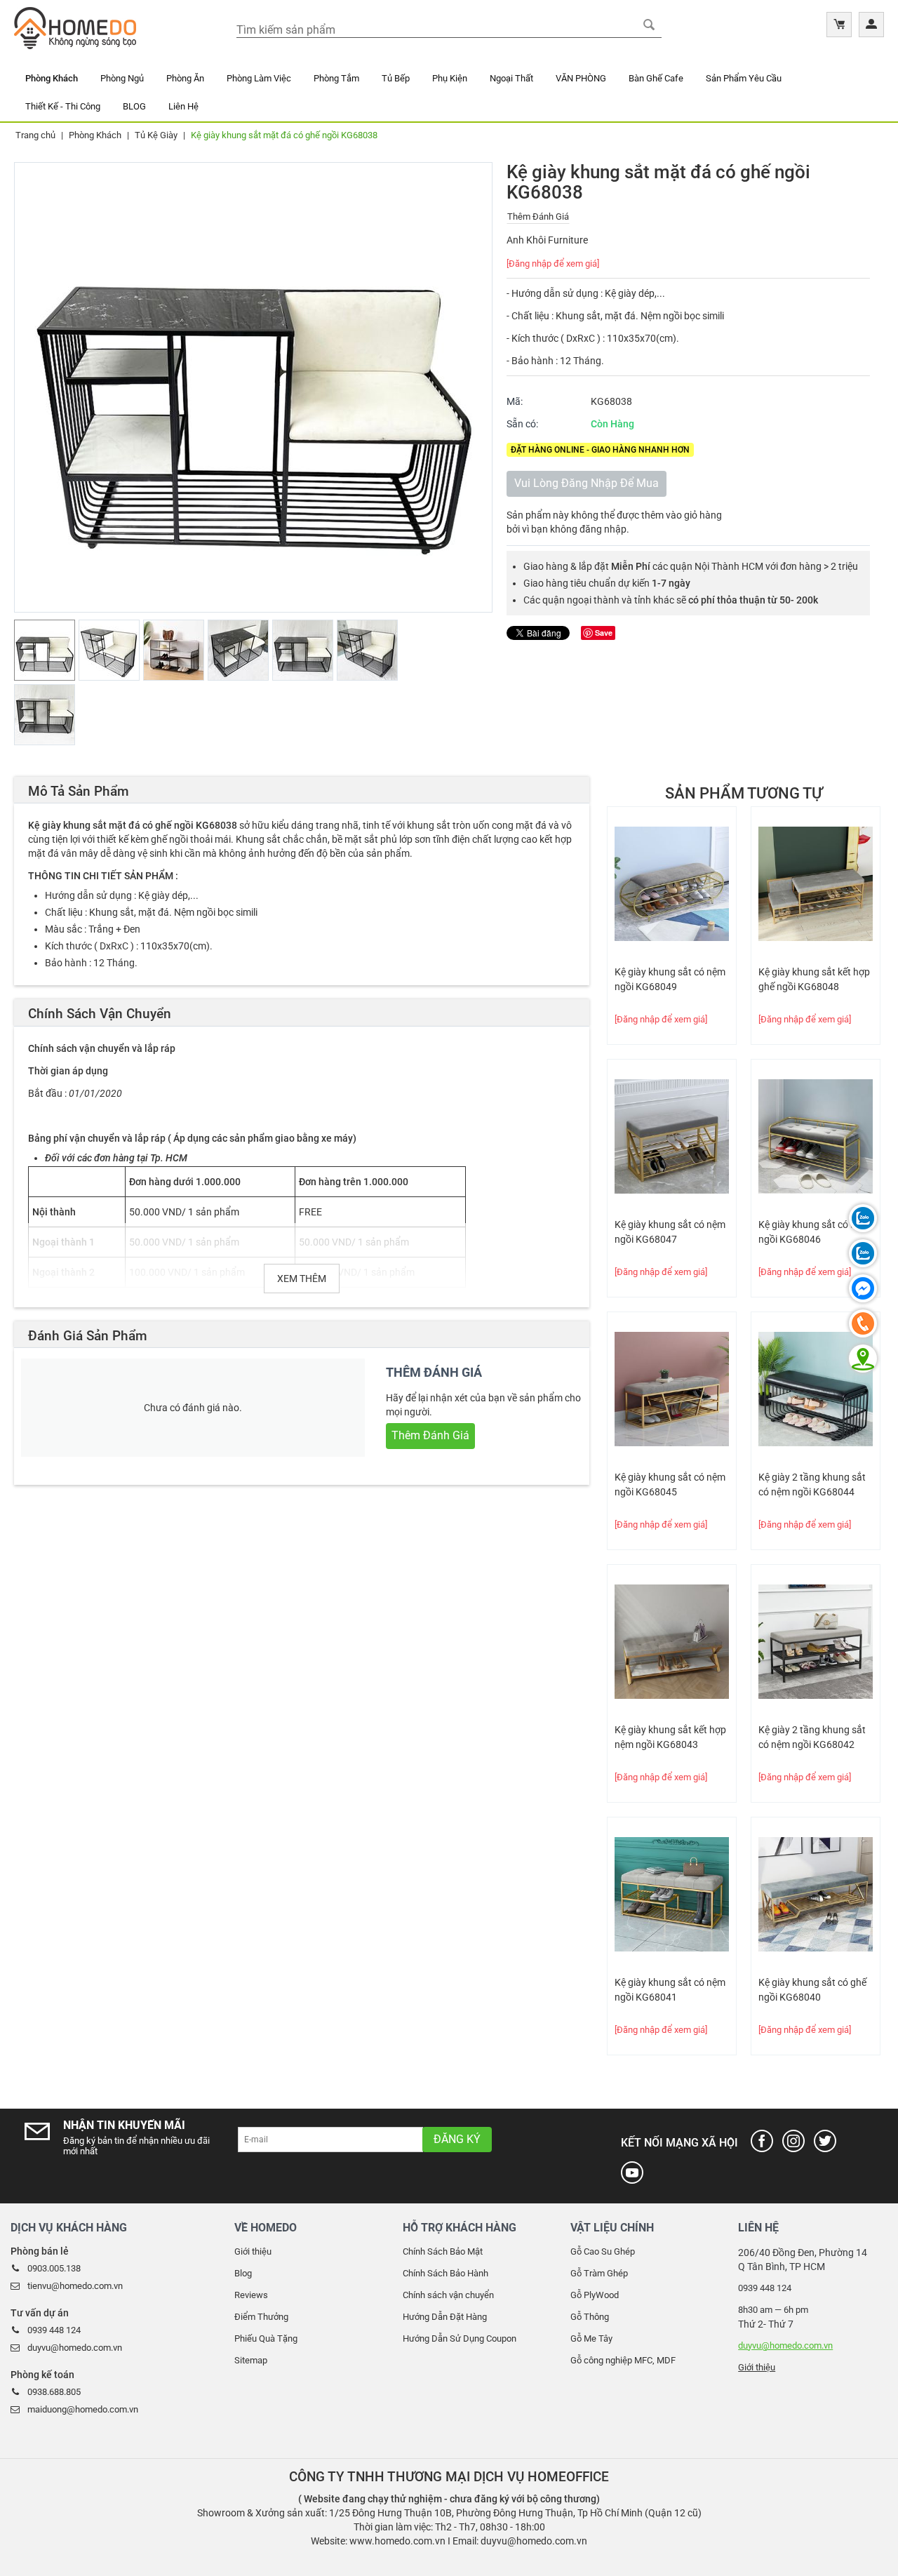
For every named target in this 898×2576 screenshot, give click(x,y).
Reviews (251, 2295)
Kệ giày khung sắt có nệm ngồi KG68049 (670, 979)
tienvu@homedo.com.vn (75, 2286)
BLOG (134, 106)
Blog (243, 2273)
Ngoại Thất (511, 78)
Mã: (515, 401)
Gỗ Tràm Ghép (599, 2273)
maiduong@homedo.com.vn (83, 2409)
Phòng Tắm (336, 78)
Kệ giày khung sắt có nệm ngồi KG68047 (670, 1232)
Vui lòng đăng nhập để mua (587, 483)
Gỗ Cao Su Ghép (603, 2251)
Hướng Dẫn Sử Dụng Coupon (460, 2338)
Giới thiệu (253, 2251)
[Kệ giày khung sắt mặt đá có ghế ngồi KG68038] (253, 387)
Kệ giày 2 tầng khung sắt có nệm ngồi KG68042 (812, 1737)
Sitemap (251, 2360)
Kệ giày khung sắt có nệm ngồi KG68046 (814, 1232)
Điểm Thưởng (261, 2317)
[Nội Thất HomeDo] (75, 27)
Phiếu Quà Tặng (266, 2338)
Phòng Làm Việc (259, 78)
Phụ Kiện (450, 78)
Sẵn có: (522, 424)
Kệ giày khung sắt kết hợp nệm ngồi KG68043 (670, 1737)
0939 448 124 (54, 2330)
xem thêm (302, 1279)
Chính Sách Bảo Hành (445, 2273)
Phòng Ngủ (122, 78)
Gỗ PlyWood (595, 2295)
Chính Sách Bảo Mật (443, 2251)
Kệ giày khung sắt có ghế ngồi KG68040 (812, 1990)
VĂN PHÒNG (581, 78)
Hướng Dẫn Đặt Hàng (445, 2317)
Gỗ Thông (590, 2317)
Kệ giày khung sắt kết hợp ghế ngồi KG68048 (814, 979)
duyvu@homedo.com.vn (75, 2348)
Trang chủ (35, 135)
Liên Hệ (183, 106)
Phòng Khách (52, 78)
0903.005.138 (54, 2268)
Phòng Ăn (185, 78)
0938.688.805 (54, 2392)
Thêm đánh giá (538, 216)
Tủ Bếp (396, 78)
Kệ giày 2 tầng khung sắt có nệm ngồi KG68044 (812, 1484)
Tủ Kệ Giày (156, 135)
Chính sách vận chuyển (448, 2295)
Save (604, 633)
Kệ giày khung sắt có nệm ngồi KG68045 (670, 1484)
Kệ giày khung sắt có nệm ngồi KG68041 (670, 1990)
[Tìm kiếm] (649, 25)
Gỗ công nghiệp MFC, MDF (623, 2360)
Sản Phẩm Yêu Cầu (744, 78)
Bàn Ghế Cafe (656, 78)
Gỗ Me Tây (591, 2338)
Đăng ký (457, 2139)
